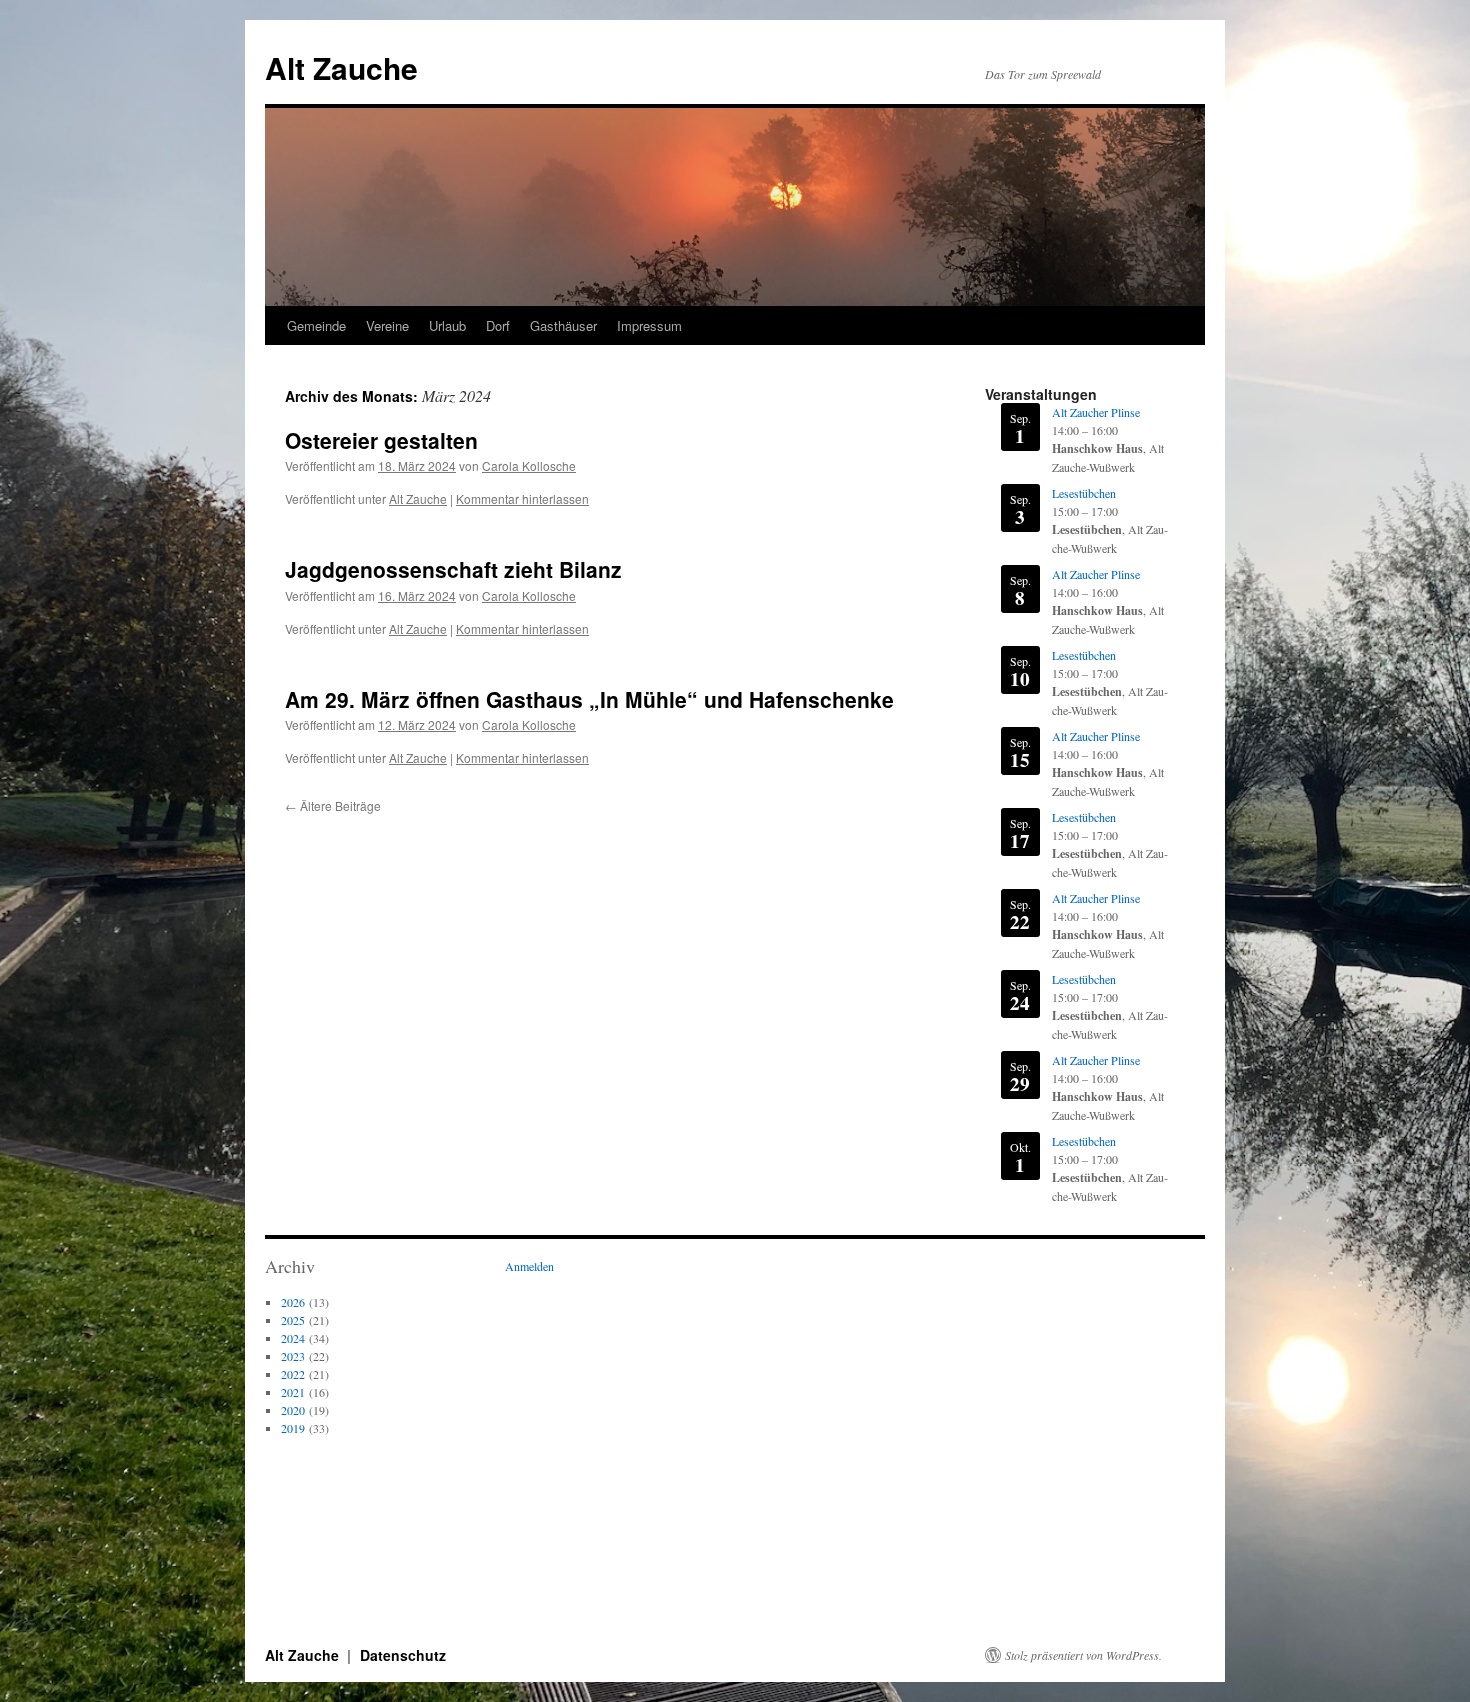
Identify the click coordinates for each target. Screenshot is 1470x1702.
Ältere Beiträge (333, 805)
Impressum (649, 325)
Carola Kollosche (529, 465)
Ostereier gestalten (381, 440)
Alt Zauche (341, 67)
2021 (293, 1392)
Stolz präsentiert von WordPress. (1083, 1655)
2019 (293, 1428)
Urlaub (447, 325)
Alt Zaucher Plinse (1096, 412)
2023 (293, 1356)
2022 (293, 1374)
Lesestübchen (1084, 493)
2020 (293, 1410)
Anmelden (529, 1266)
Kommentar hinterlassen (522, 498)
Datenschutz (403, 1655)
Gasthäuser (563, 325)
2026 (293, 1302)
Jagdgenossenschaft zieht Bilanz (453, 569)
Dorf (498, 325)
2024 (293, 1338)
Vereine (387, 325)
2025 (293, 1320)
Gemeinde (316, 325)
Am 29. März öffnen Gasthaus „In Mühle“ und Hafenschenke (589, 699)
